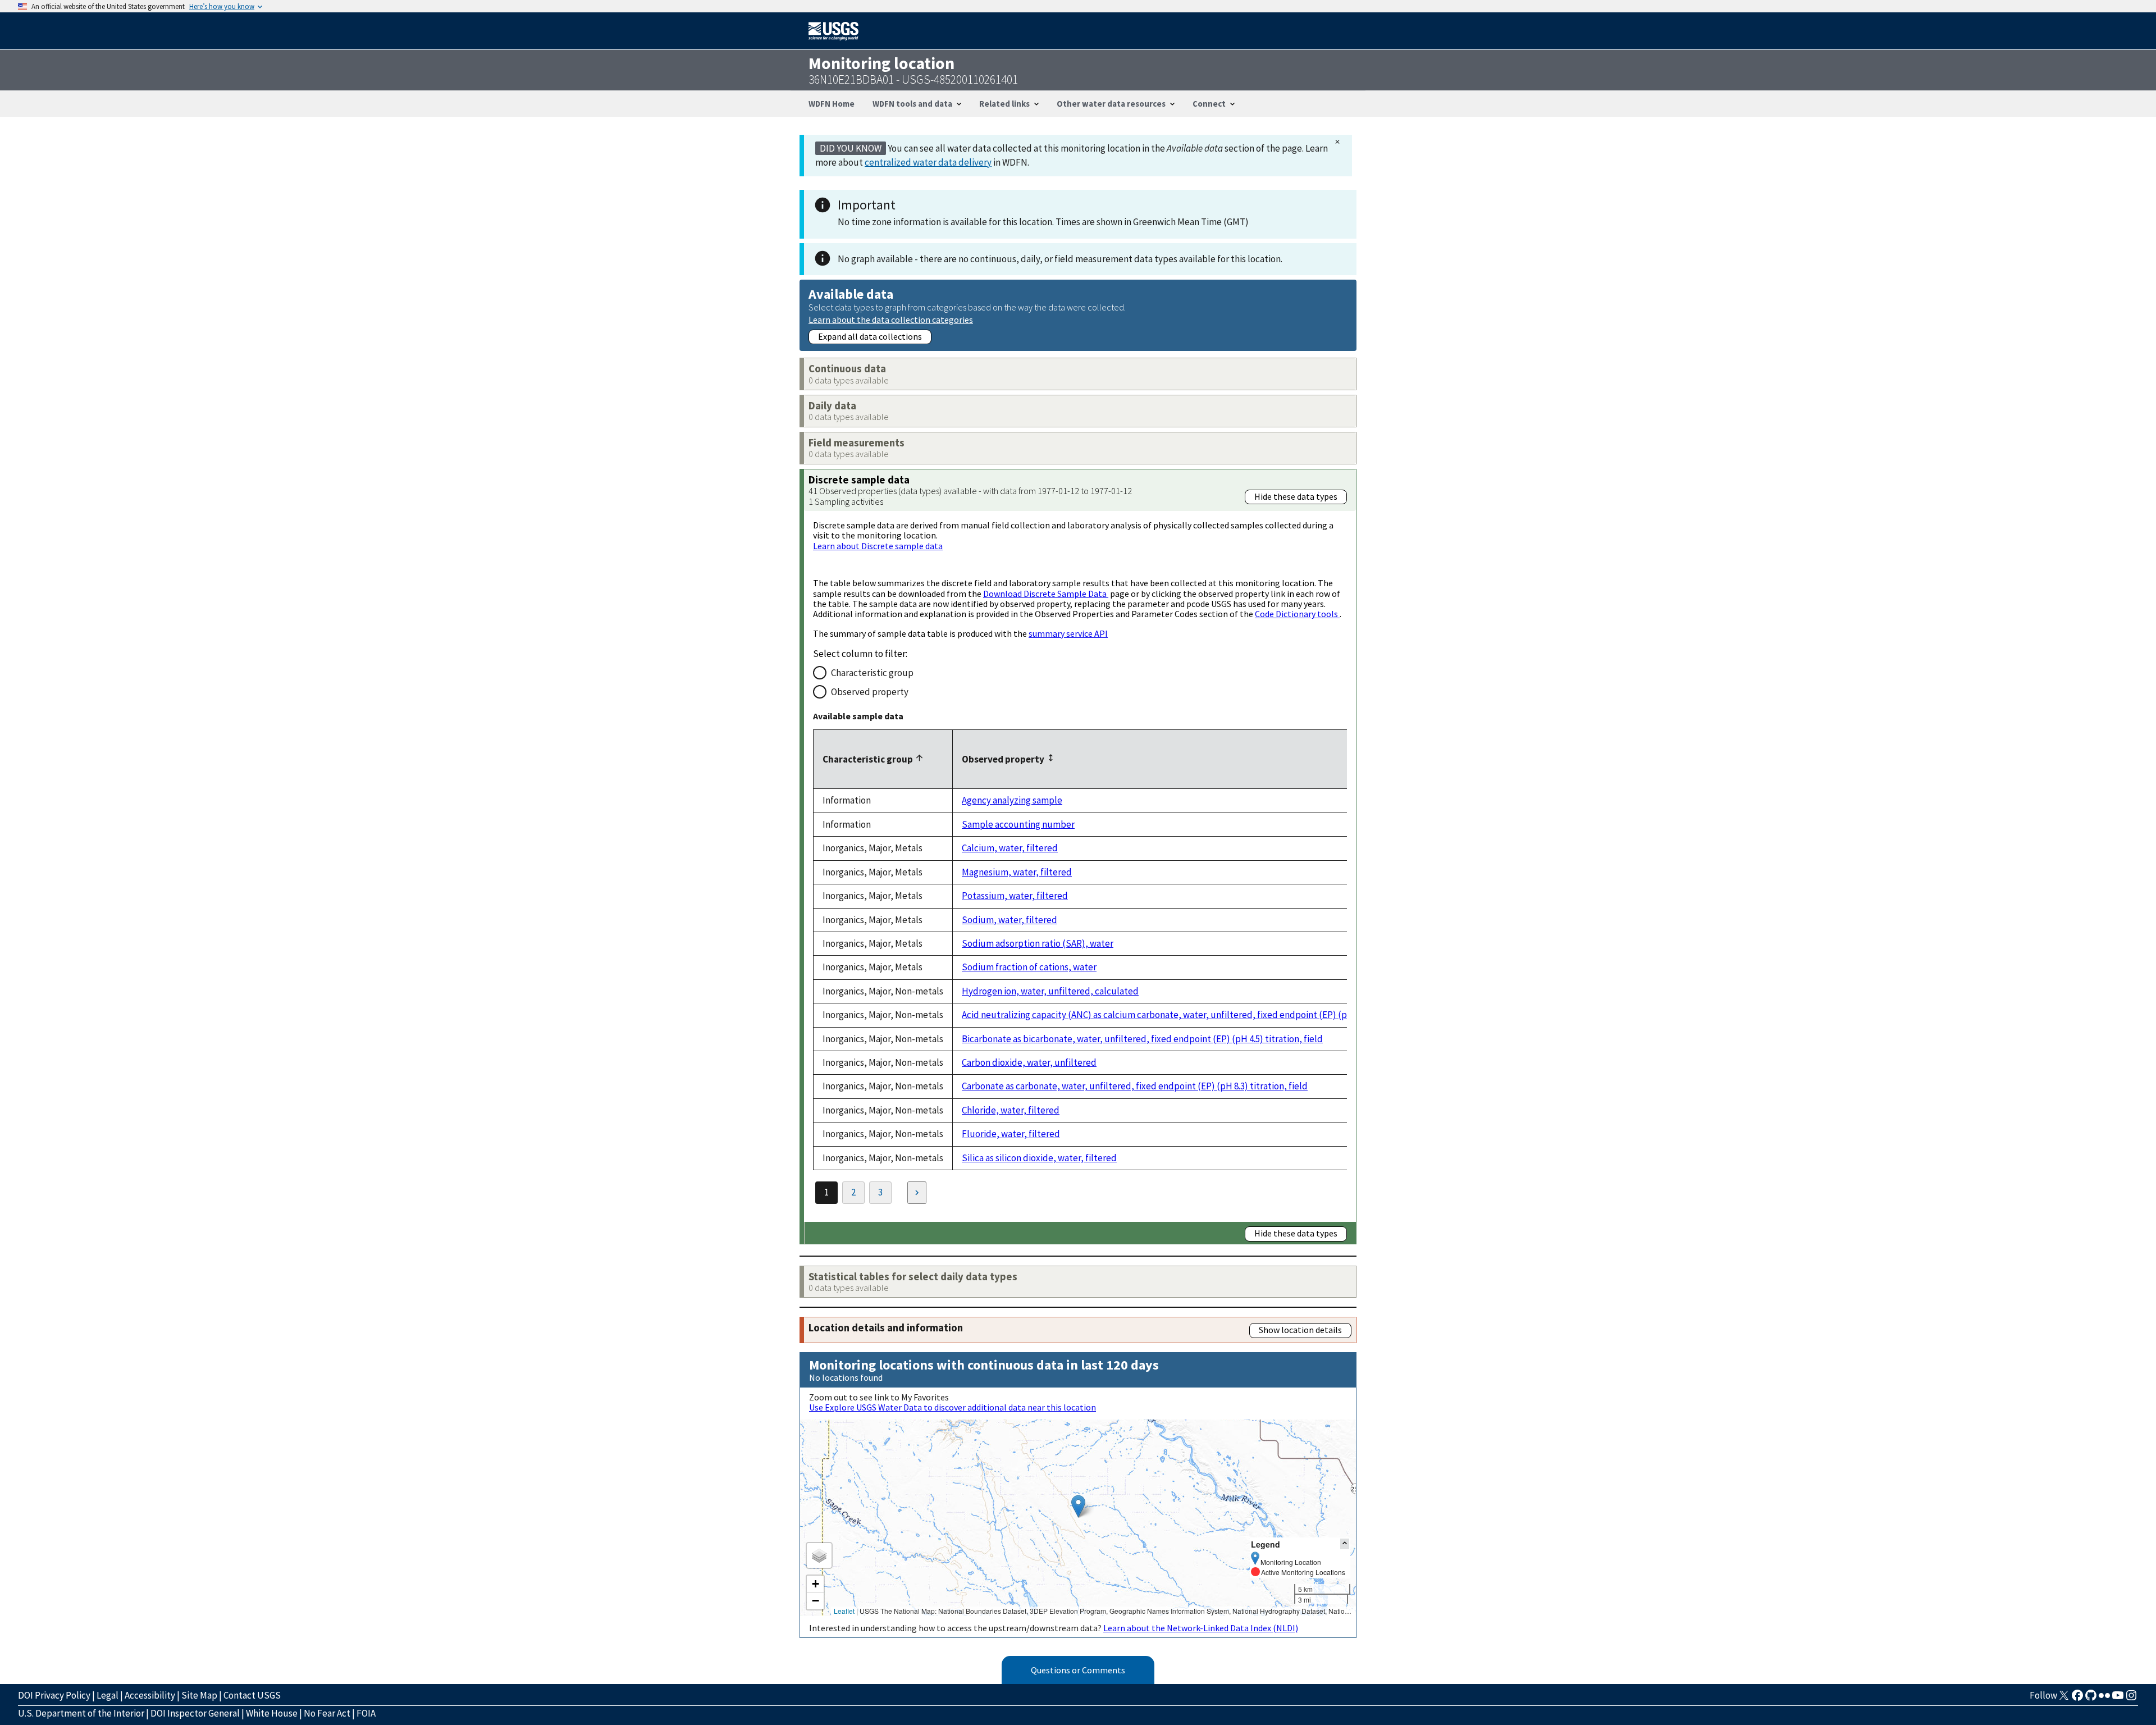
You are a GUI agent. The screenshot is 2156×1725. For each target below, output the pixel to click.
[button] (1078, 1506)
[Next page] (917, 1193)
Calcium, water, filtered (1010, 848)
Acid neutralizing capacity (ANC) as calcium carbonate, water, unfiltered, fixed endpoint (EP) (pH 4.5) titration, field (1195, 1015)
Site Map (199, 1695)
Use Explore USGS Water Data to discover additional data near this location (953, 1407)
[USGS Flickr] (2104, 1699)
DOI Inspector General (195, 1713)
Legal (108, 1695)
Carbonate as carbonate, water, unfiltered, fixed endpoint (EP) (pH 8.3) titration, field (1135, 1086)
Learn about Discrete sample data (878, 546)
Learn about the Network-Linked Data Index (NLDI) (1201, 1628)
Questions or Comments (1078, 1670)
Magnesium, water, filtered (1017, 872)
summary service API (1068, 633)
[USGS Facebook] (2077, 1699)
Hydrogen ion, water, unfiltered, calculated (1050, 991)
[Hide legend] (1345, 1544)
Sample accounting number (1018, 824)
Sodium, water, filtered (1010, 920)
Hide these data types (1296, 496)
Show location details (1300, 1330)
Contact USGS (252, 1695)
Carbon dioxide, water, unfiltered (1029, 1062)
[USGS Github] (2091, 1699)
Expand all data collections (870, 336)
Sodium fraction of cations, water (1029, 967)
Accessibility (150, 1695)
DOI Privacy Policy (54, 1695)
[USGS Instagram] (2131, 1699)
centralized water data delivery (928, 162)
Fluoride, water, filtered (1011, 1134)
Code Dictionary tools (1297, 614)
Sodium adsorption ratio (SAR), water (1038, 943)
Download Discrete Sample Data (1046, 594)
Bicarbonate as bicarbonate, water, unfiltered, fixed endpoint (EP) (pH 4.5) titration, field (1142, 1039)
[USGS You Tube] (2118, 1699)
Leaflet (844, 1611)
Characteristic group (872, 673)
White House (272, 1713)
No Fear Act (327, 1713)
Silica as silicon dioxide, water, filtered (1039, 1158)
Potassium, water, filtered (1015, 896)
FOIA (366, 1713)
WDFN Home (832, 104)
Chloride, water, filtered (1011, 1110)
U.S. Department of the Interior (81, 1713)
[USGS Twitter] (2064, 1699)
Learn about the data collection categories (891, 319)
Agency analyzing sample (1012, 800)
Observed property (870, 692)
